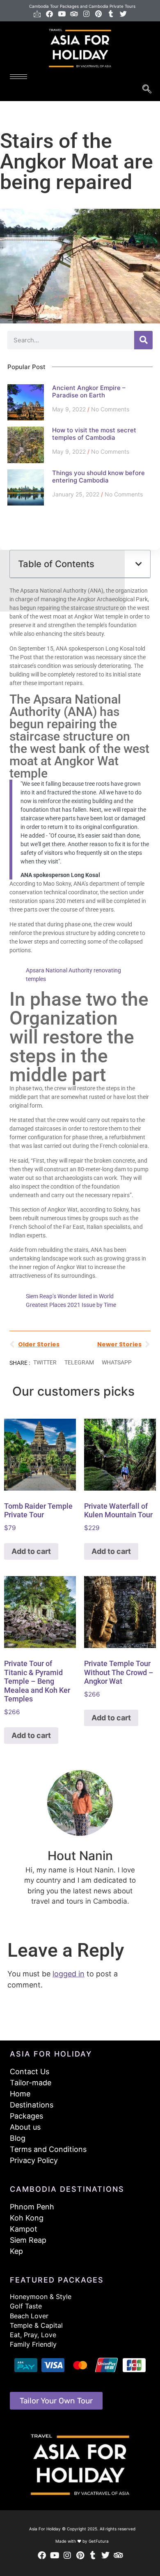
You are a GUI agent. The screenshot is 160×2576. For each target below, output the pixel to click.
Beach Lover (29, 2316)
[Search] (143, 340)
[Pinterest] (99, 14)
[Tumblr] (111, 14)
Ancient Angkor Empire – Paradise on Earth (89, 391)
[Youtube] (62, 14)
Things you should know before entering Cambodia (98, 477)
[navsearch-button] (147, 90)
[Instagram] (86, 14)
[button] (139, 564)
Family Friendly (33, 2344)
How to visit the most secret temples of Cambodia (94, 434)
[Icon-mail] (37, 14)
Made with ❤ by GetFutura (82, 2541)
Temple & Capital (36, 2325)
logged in (69, 1974)
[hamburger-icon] (18, 77)
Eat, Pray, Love (33, 2335)
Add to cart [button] (31, 1551)
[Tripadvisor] (74, 14)
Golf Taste (26, 2306)
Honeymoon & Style (41, 2297)
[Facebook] (49, 14)
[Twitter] (123, 14)
